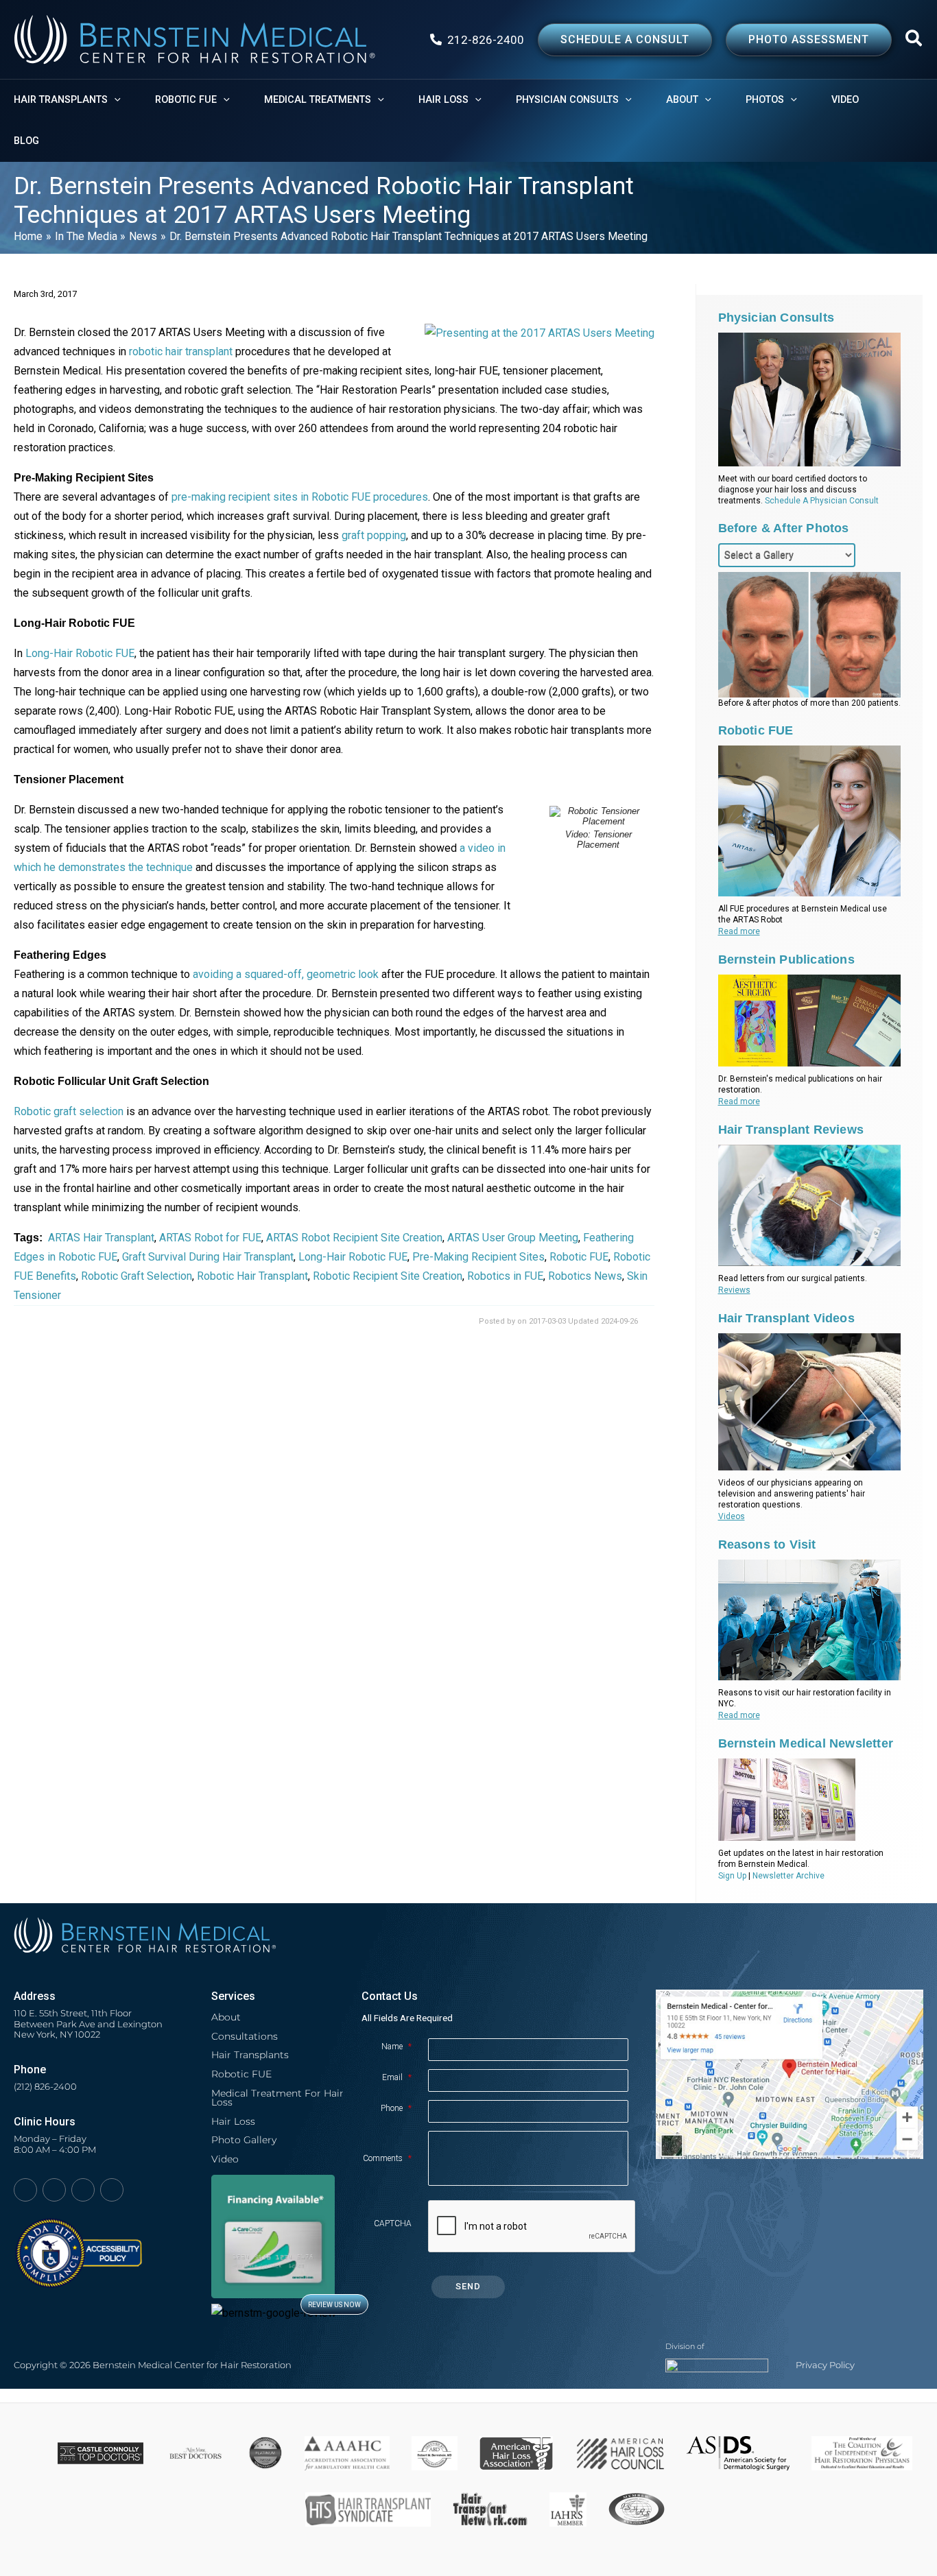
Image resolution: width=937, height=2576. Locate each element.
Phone (396, 2108)
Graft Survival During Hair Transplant (208, 1257)
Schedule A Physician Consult (822, 501)
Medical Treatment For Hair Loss (277, 2098)
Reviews (734, 1290)
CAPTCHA (393, 2223)
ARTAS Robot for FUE (210, 1238)
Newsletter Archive (788, 1876)
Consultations (245, 2036)
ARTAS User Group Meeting (513, 1238)
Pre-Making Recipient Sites (478, 1257)
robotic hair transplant (181, 351)
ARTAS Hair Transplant (101, 1238)
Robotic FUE (579, 1257)
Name (396, 2047)
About (226, 2017)
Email (397, 2077)
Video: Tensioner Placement (598, 839)
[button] (914, 41)
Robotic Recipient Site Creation (388, 1276)
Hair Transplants (250, 2055)
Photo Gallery (244, 2140)
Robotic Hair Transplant (252, 1276)
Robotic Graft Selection (137, 1276)
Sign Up (732, 1876)
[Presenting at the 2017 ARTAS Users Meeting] (539, 332)
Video (225, 2159)
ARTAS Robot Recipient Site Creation (354, 1238)
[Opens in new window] (78, 2246)
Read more (739, 931)
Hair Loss (233, 2121)
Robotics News (585, 1276)
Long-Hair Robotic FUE (80, 653)
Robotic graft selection (69, 1111)
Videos (732, 1516)
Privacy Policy (825, 2365)
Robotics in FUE (505, 1276)
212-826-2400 (486, 40)
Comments (387, 2158)
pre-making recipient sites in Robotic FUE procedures (300, 497)
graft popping (374, 535)
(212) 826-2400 (45, 2087)
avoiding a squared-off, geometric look (286, 974)
